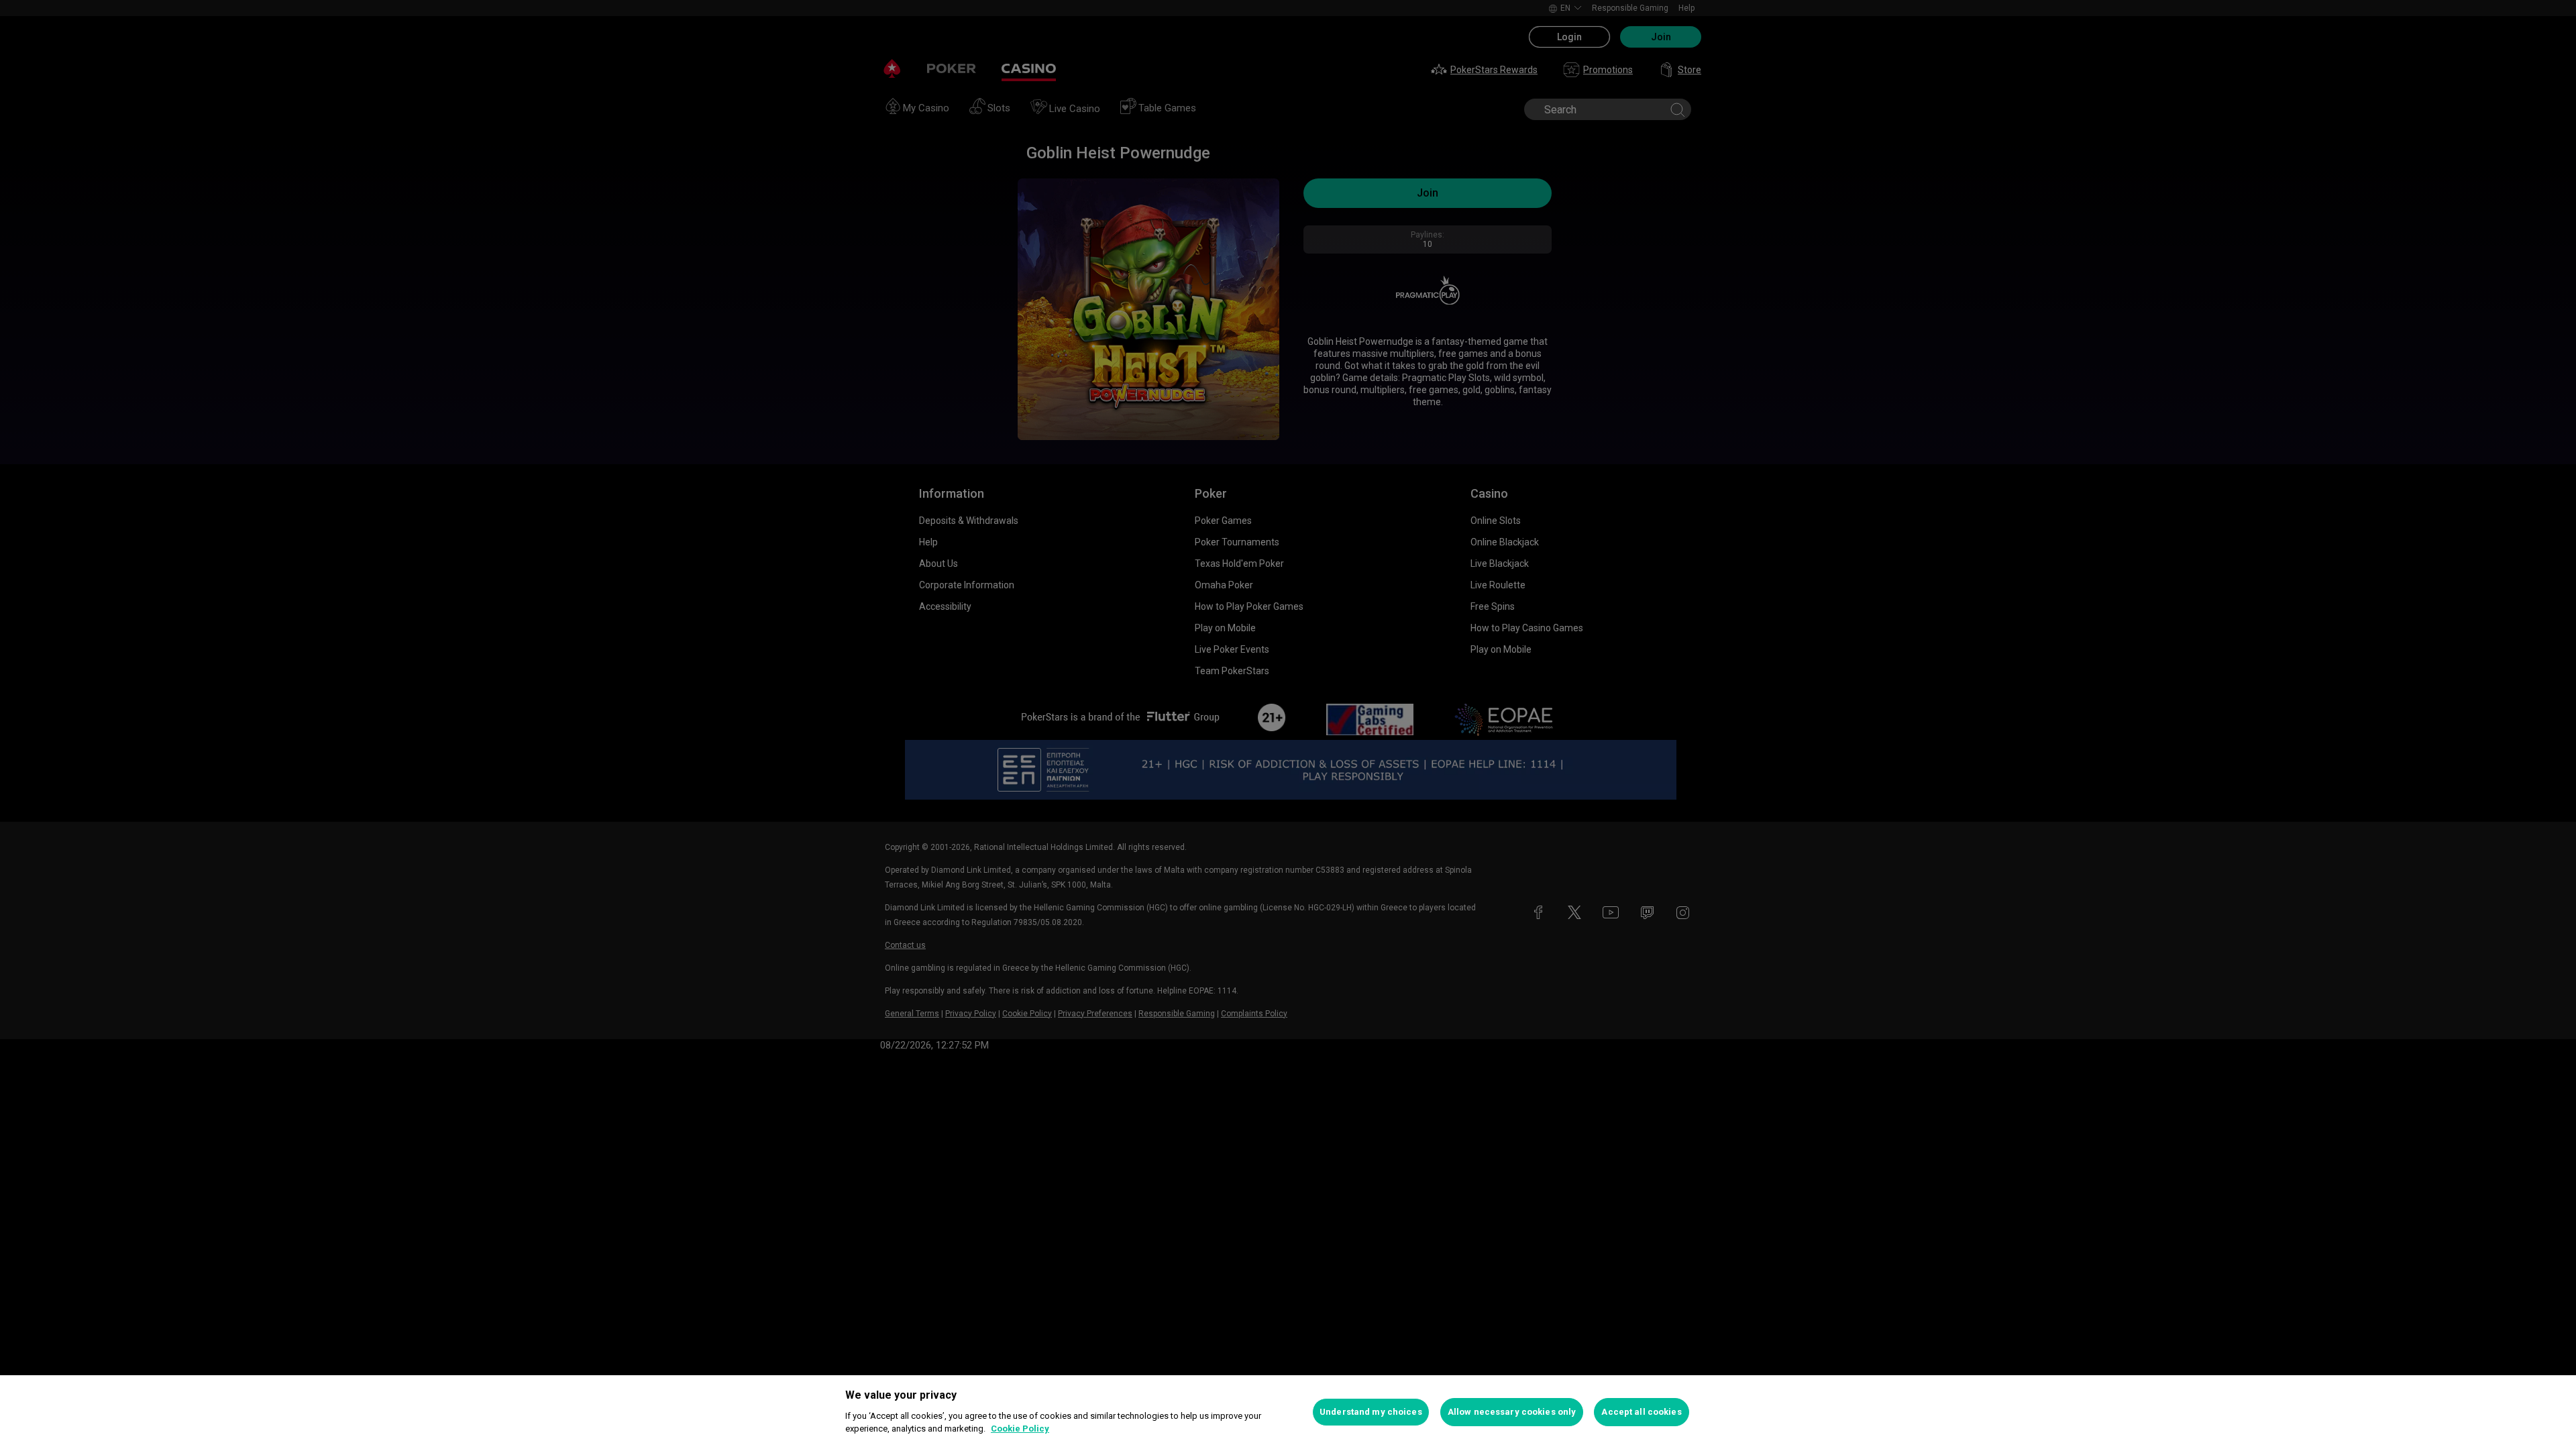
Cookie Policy (1020, 1429)
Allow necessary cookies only (1512, 1412)
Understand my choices (1371, 1412)
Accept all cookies (1641, 1412)
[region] (1288, 1412)
